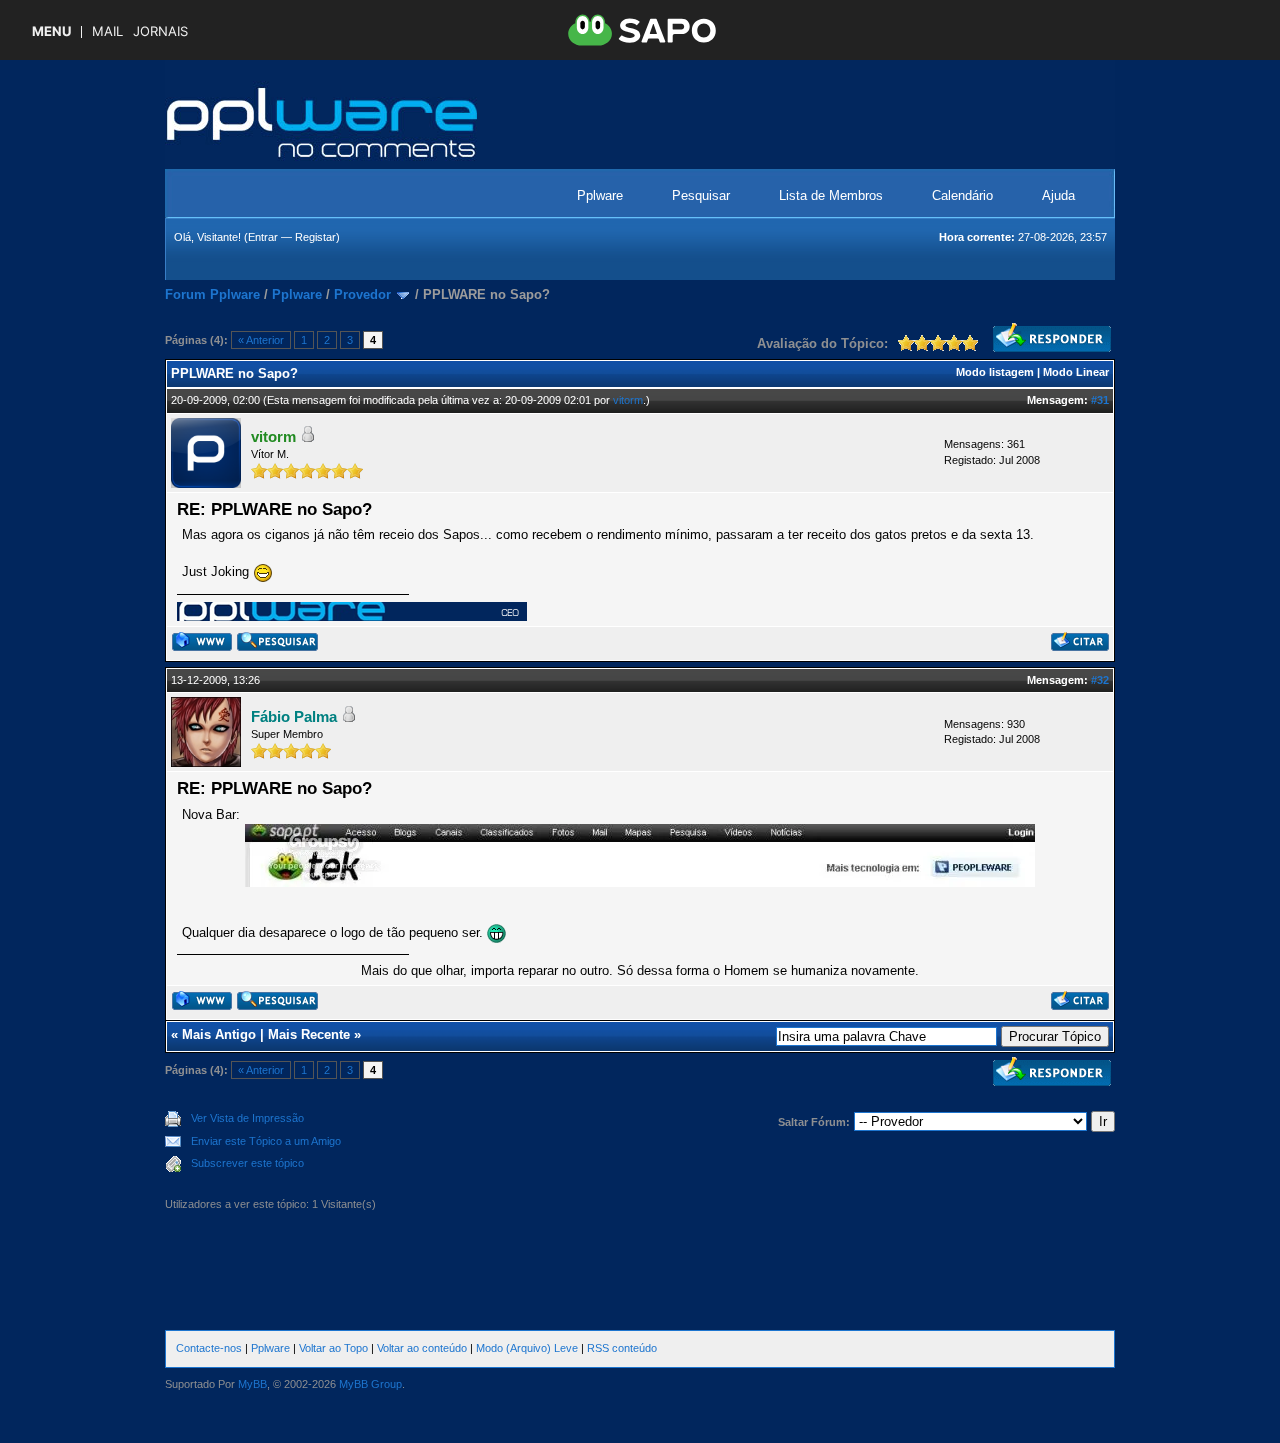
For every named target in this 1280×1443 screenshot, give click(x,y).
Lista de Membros (831, 195)
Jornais (160, 31)
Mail (107, 31)
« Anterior (261, 340)
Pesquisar (701, 195)
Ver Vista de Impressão (247, 1118)
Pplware (600, 195)
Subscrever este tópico (247, 1163)
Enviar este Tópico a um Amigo (266, 1141)
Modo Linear (1076, 372)
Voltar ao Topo (333, 1348)
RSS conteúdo (622, 1348)
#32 (1100, 680)
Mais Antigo (219, 1034)
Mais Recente (309, 1034)
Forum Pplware (212, 294)
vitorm (628, 400)
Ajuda (1058, 195)
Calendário (962, 195)
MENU (51, 31)
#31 (1100, 400)
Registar (315, 237)
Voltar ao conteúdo (422, 1348)
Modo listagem (995, 372)
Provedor (362, 294)
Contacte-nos (209, 1348)
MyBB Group (370, 1384)
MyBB (252, 1384)
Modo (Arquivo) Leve (527, 1348)
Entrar (263, 237)
